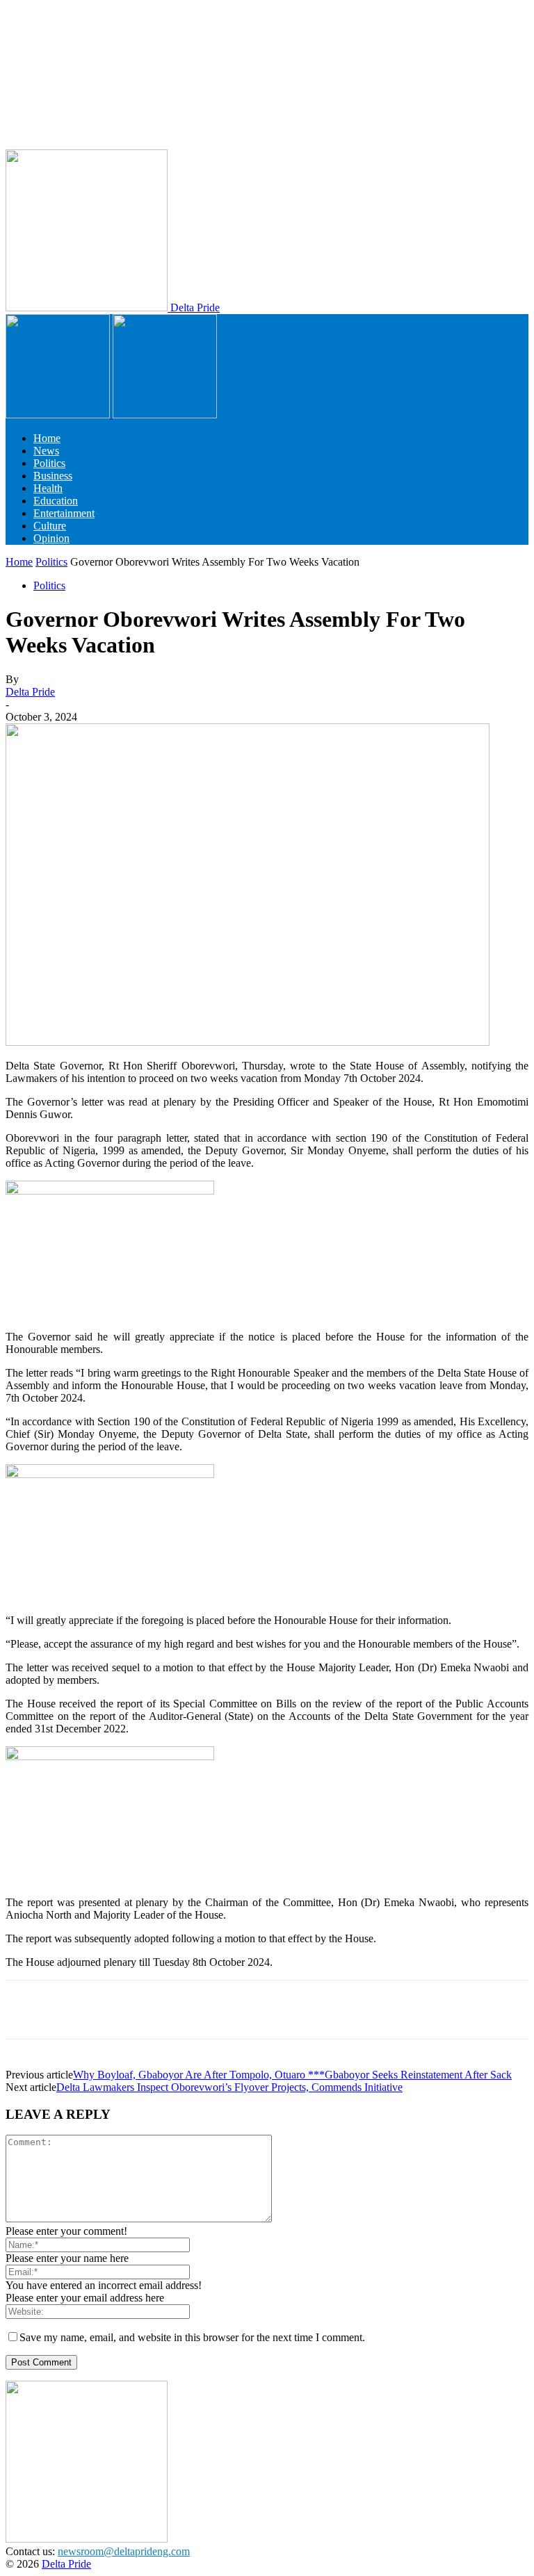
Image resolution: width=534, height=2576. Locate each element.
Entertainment (64, 513)
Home (47, 438)
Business (53, 476)
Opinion (51, 538)
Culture (50, 526)
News (46, 451)
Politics (49, 463)
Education (56, 501)
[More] (449, 2010)
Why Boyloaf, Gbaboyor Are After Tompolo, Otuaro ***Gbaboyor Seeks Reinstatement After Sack (292, 2075)
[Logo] (59, 415)
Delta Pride (30, 692)
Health (48, 488)
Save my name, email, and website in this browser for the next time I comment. (192, 2337)
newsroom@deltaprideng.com (124, 2551)
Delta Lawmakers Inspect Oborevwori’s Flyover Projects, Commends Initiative (229, 2087)
